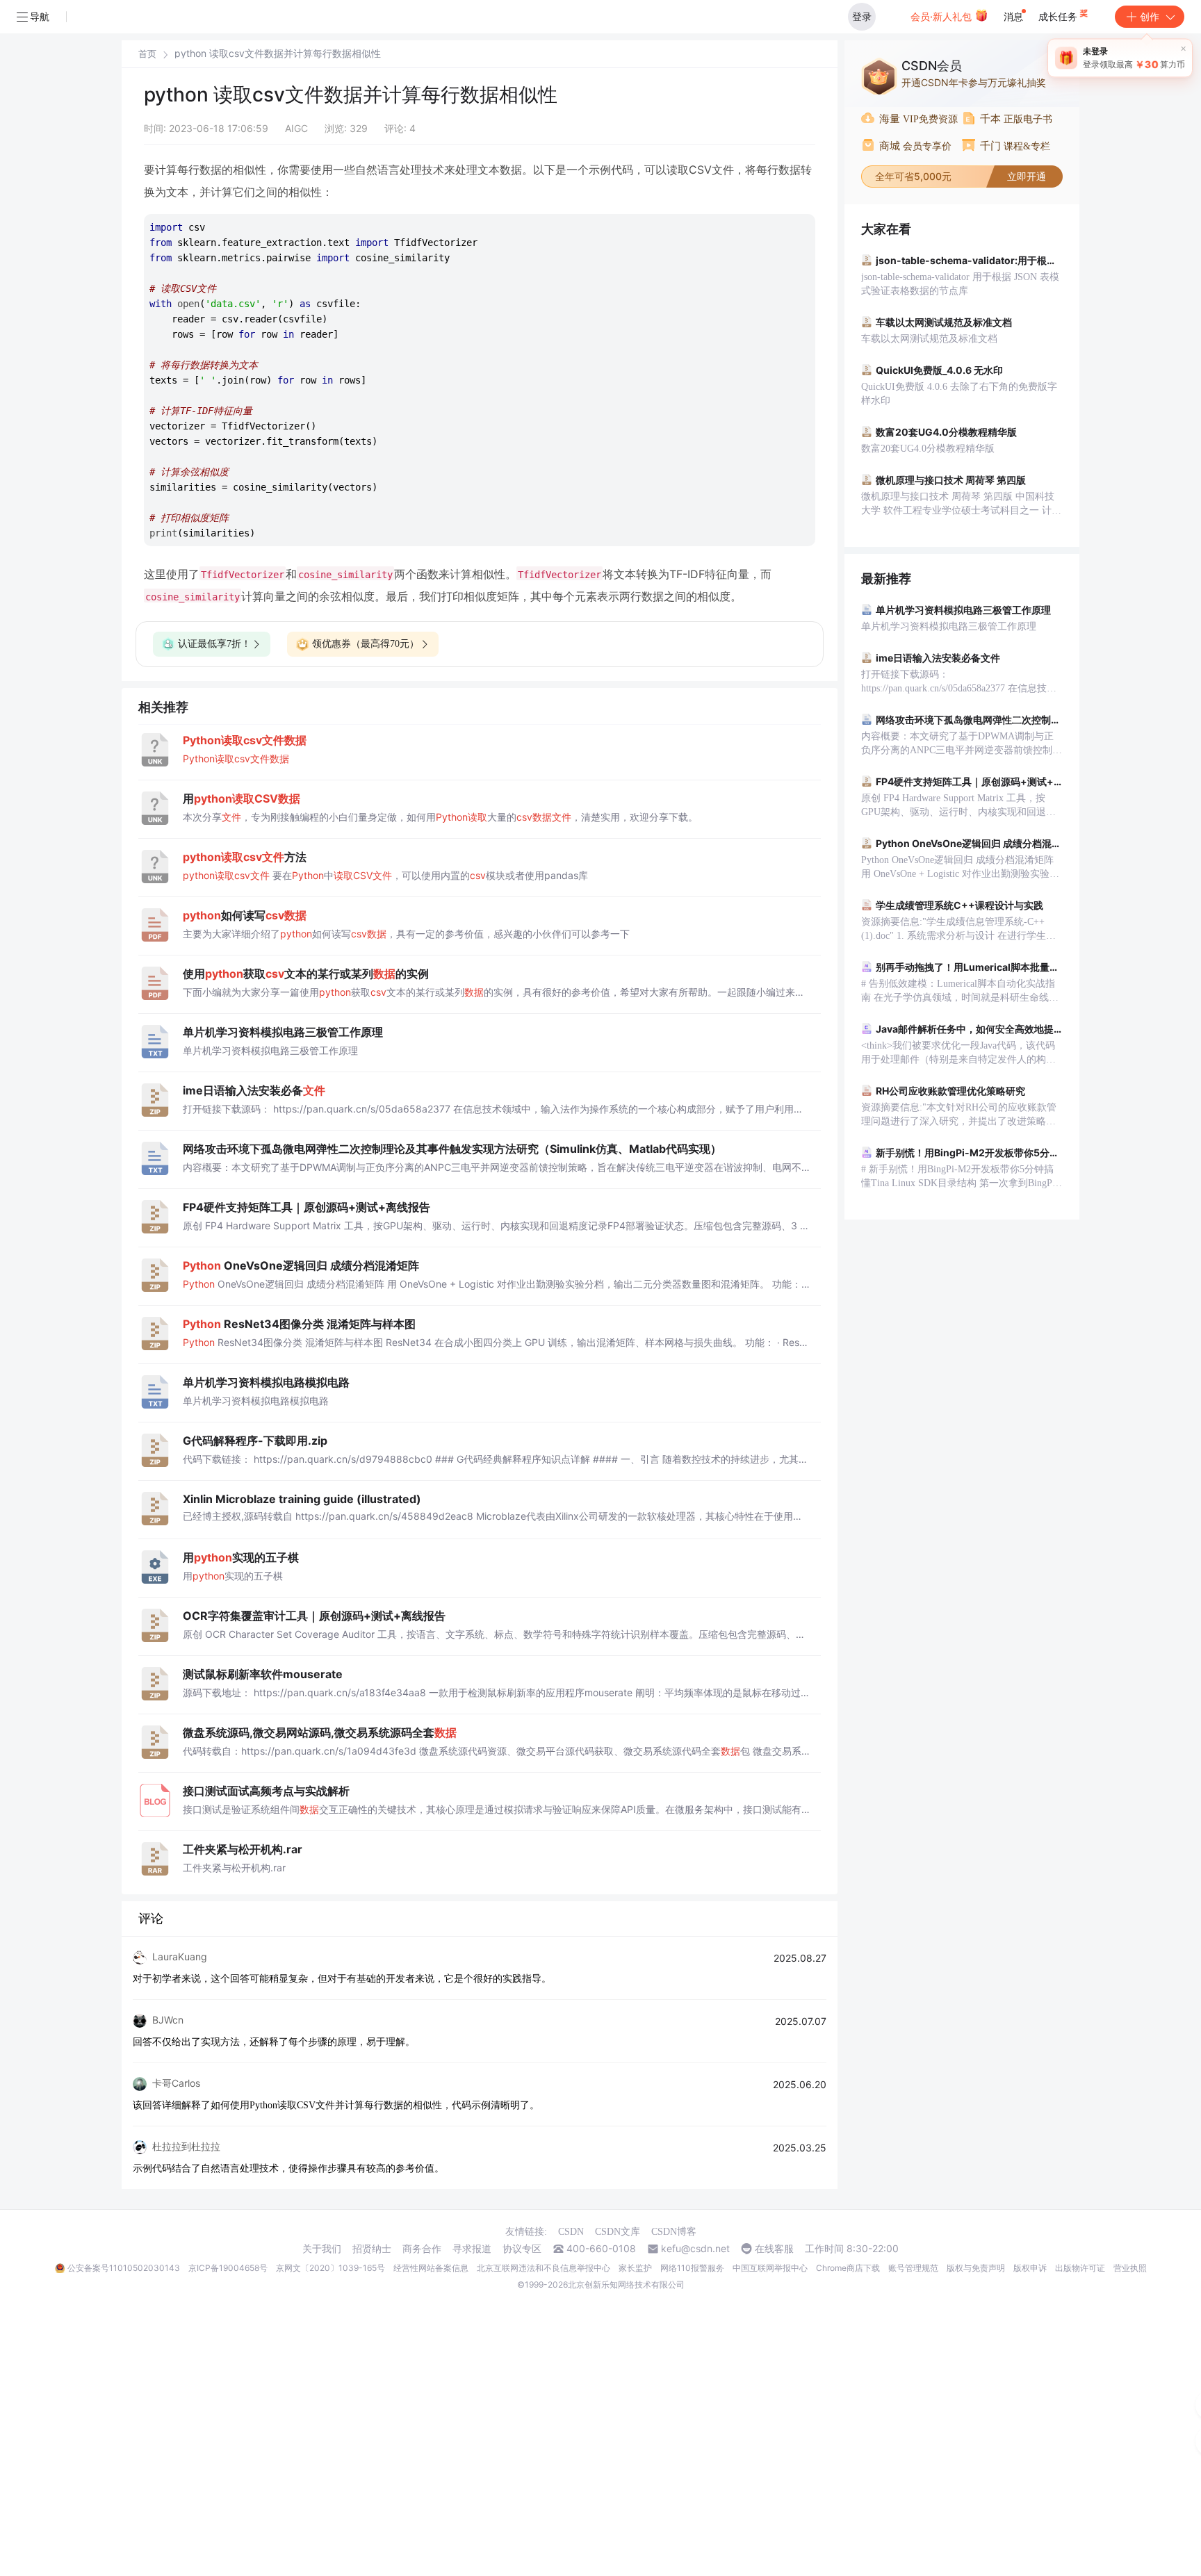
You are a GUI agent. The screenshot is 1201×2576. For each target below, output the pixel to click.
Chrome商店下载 (848, 2268)
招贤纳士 (372, 2249)
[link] (147, 54)
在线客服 (774, 2249)
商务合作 (422, 2249)
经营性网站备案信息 (431, 2268)
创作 (1150, 16)
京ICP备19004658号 (228, 2268)
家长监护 (635, 2268)
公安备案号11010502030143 (124, 2268)
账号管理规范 (913, 2268)
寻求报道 (472, 2249)
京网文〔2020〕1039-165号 (330, 2268)
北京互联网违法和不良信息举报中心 (544, 2268)
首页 (147, 54)
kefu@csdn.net (695, 2249)
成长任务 (1059, 16)
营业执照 (1130, 2268)
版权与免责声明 (976, 2268)
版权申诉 (1030, 2268)
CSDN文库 (618, 2232)
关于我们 (322, 2249)
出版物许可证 (1080, 2268)
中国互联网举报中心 (770, 2268)
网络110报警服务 (692, 2268)
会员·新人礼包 (942, 16)
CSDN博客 (674, 2232)
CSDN (571, 2232)
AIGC (296, 128)
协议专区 (522, 2249)
